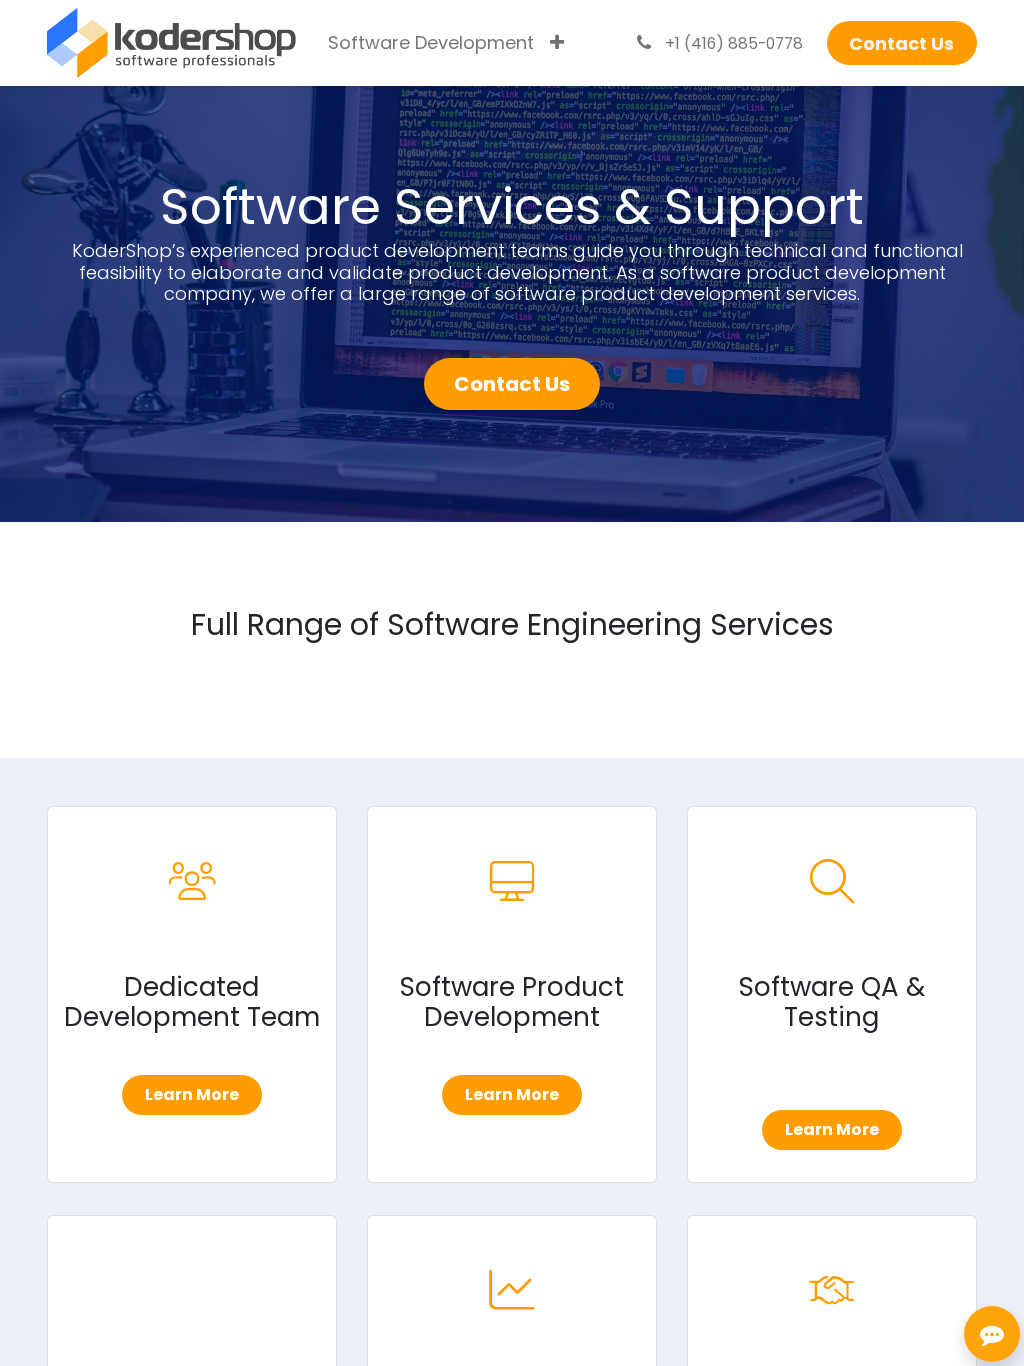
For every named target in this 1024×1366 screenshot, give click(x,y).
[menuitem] (431, 43)
